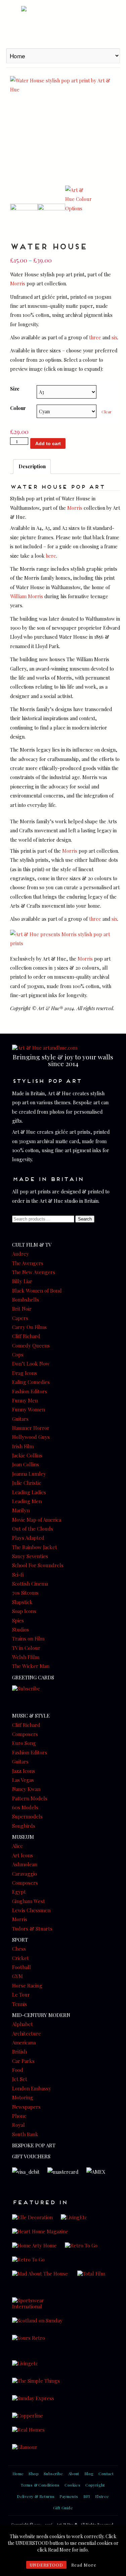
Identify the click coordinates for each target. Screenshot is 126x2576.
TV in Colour (26, 1648)
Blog (89, 2474)
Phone (19, 2116)
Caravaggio (25, 1874)
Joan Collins (26, 1464)
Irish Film (23, 1446)
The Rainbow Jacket (35, 1547)
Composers (25, 1734)
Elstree (102, 2496)
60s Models (25, 1807)
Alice (17, 1846)
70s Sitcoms (25, 1593)
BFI (87, 2496)
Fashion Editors (30, 1391)
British (19, 2051)
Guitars (20, 1419)
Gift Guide (63, 2508)
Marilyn (21, 1510)
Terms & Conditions (40, 2485)
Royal (18, 2125)
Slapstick (22, 1602)
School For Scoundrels (38, 1565)
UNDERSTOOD (46, 2565)
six (114, 337)
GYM (17, 1976)
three (95, 337)
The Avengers (28, 1263)
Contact (106, 2474)
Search (85, 1219)
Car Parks (23, 2061)
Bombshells (26, 1300)
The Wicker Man (31, 1666)
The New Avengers (34, 1272)
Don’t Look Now (31, 1364)
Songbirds (24, 1826)
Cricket (20, 1958)
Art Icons (23, 1855)
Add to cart (48, 443)
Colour (18, 408)
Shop (34, 2474)
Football (22, 1967)
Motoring (23, 2097)
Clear (107, 412)
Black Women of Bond (37, 1291)
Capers (20, 1318)
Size (15, 389)
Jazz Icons (24, 1771)
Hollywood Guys (31, 1437)
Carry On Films (29, 1327)
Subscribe (53, 2474)
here (51, 556)
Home (18, 2474)
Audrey (20, 1254)
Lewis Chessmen (31, 1910)
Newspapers (26, 2107)
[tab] (32, 467)
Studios (20, 1629)
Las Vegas (23, 1780)
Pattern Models (30, 1798)
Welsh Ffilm (26, 1657)
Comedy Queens (31, 1345)
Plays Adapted (28, 1538)
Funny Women (29, 1409)
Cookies (72, 2485)
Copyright (95, 2485)
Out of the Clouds (33, 1529)
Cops (18, 1354)
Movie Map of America (37, 1520)
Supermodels (27, 1816)
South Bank (25, 2134)
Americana (24, 2042)
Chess (19, 1949)
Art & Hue (63, 23)
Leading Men (27, 1501)
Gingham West (29, 1901)
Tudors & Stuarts (32, 1929)
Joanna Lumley (29, 1474)
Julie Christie (27, 1483)
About (74, 2474)
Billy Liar (22, 1281)
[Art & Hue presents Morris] (65, 943)
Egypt (19, 1892)
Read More (84, 2565)
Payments (69, 2496)
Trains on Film (28, 1639)
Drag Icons (25, 1373)
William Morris (27, 596)
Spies (18, 1620)
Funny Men (25, 1400)
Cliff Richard (26, 1336)
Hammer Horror (31, 1428)
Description (32, 466)
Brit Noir (22, 1309)
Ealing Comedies (31, 1382)
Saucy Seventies (30, 1556)
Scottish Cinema (30, 1584)
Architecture (27, 2033)
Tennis (19, 2004)
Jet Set (20, 2079)
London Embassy (32, 2088)
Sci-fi (18, 1575)
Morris (18, 283)
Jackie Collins (27, 1455)
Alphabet (23, 2024)
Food (18, 2070)
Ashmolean (25, 1864)
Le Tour (21, 1995)
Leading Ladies (29, 1492)
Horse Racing (27, 1986)
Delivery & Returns (36, 2496)
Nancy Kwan (26, 1789)
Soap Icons (24, 1611)
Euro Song (24, 1743)
